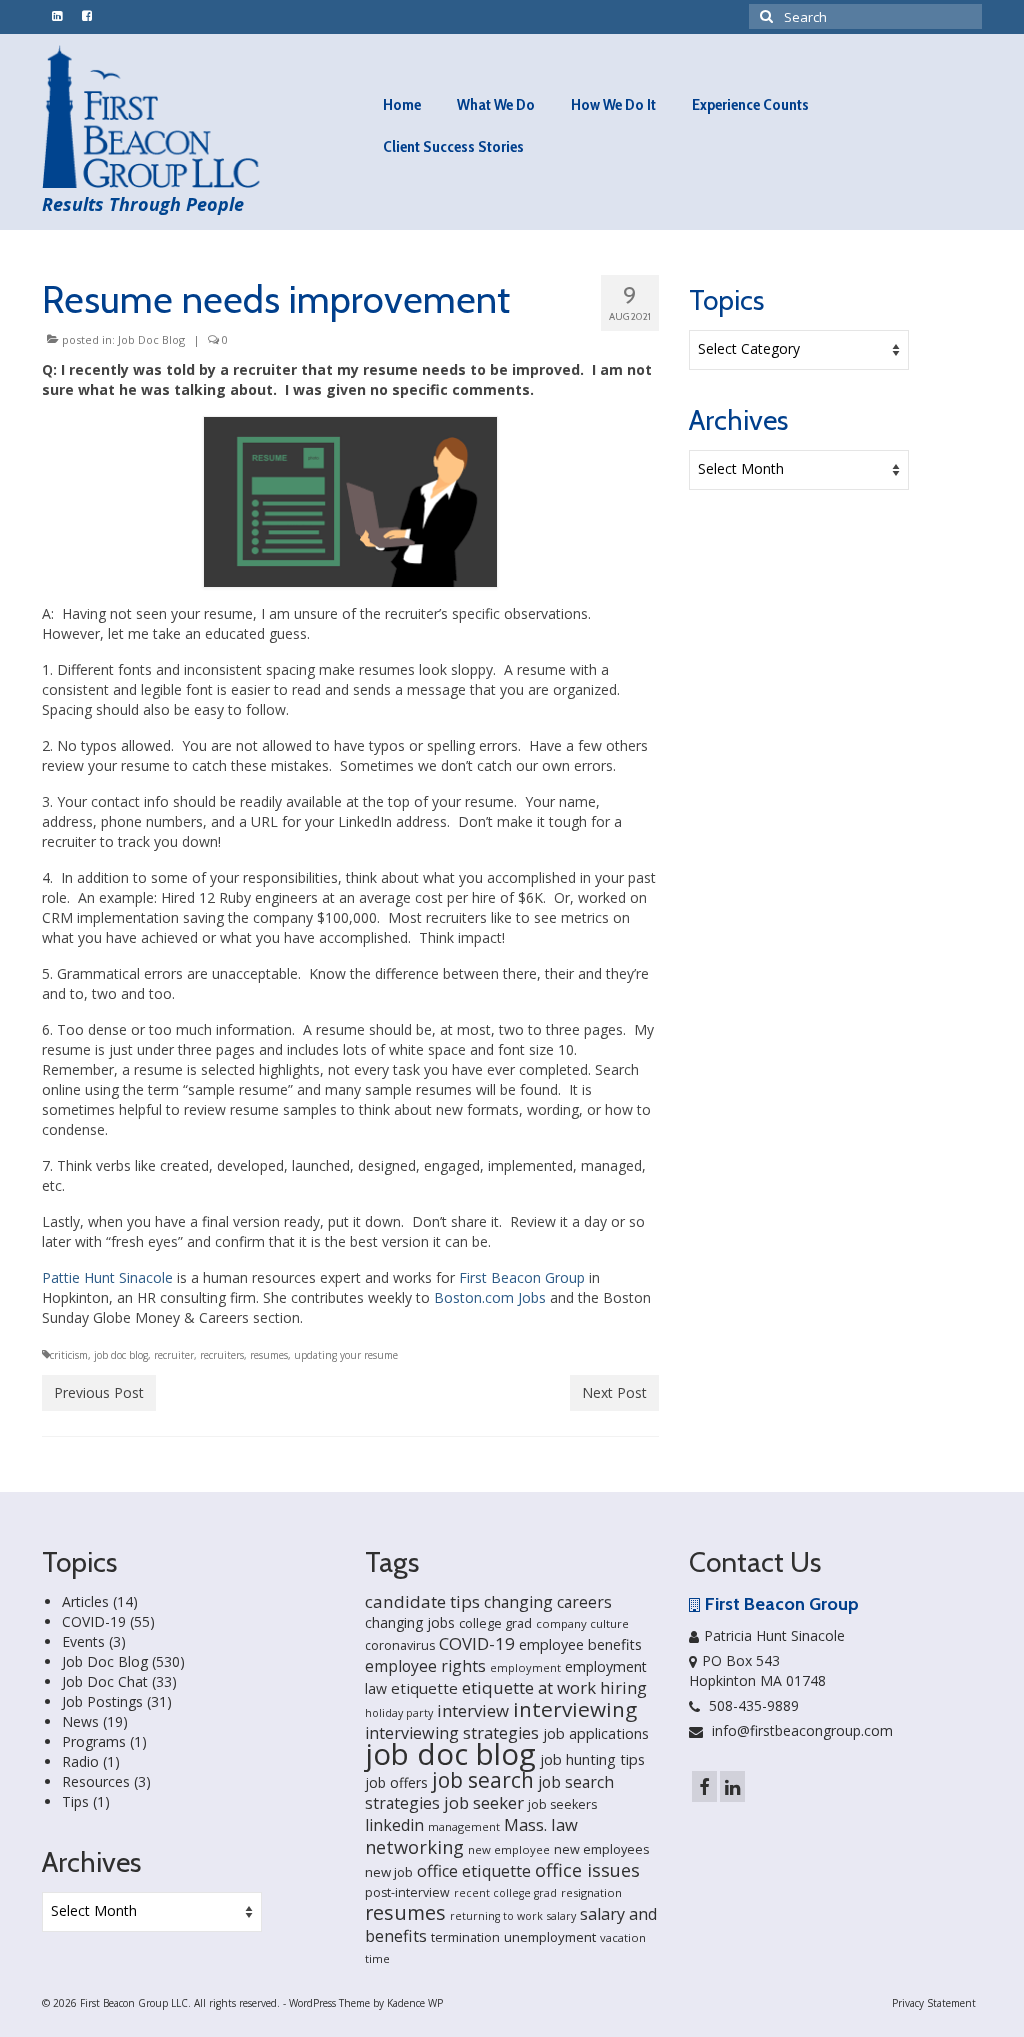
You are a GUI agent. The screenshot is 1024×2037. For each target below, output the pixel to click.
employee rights (425, 1666)
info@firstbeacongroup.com (800, 1730)
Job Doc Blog (151, 339)
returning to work (496, 1916)
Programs (94, 1741)
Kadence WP (415, 2003)
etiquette (424, 1688)
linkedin (394, 1825)
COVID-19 (94, 1621)
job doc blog (121, 1355)
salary (561, 1916)
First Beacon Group (522, 1277)
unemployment (550, 1937)
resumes (269, 1355)
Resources (96, 1781)
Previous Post (99, 1392)
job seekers (562, 1804)
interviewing (575, 1709)
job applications (596, 1733)
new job (389, 1872)
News (80, 1721)
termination (465, 1937)
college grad (495, 1623)
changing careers (548, 1602)
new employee (509, 1849)
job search (483, 1780)
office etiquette (474, 1871)
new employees (602, 1849)
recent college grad (505, 1893)
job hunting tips (592, 1759)
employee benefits (580, 1644)
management (464, 1826)
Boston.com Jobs (490, 1297)
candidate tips (422, 1601)
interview (473, 1710)
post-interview (407, 1892)
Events (83, 1641)
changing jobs (410, 1622)
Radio (80, 1761)
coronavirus (400, 1645)
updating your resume (346, 1355)
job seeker (484, 1802)
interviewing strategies (452, 1733)
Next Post (614, 1392)
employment (525, 1667)
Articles (85, 1601)
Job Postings (102, 1701)
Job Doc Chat (105, 1681)
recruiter (174, 1355)
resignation (591, 1892)
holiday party (399, 1713)
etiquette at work (529, 1687)
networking (414, 1846)
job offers (396, 1782)
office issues (587, 1870)
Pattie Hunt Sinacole (107, 1277)
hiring (623, 1688)
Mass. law (541, 1824)
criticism (69, 1355)
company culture (582, 1623)
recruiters (222, 1355)
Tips (75, 1801)
